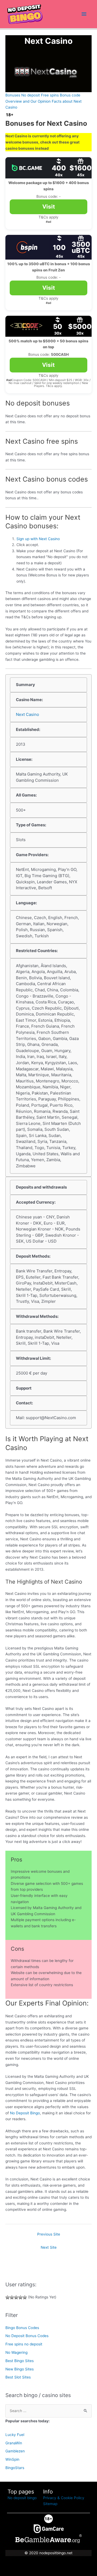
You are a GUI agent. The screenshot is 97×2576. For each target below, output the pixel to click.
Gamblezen (15, 2451)
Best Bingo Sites (20, 2361)
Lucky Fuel (15, 2435)
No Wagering (16, 2352)
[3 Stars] (16, 2297)
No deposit (31, 95)
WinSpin (12, 2459)
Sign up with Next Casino (38, 539)
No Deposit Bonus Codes (27, 2336)
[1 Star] (8, 2297)
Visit (49, 207)
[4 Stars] (20, 2297)
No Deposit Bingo (25, 2113)
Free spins (50, 95)
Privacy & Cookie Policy (64, 2498)
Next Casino (27, 714)
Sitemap (50, 2504)
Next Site (49, 2247)
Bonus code (70, 95)
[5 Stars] (25, 2297)
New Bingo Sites (20, 2369)
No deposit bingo (22, 2498)
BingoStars (15, 2468)
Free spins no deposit (24, 2344)
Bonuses (13, 95)
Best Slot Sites (18, 2377)
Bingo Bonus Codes (22, 2328)
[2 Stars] (12, 2297)
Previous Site (49, 2234)
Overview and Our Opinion (28, 101)
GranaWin (14, 2443)
